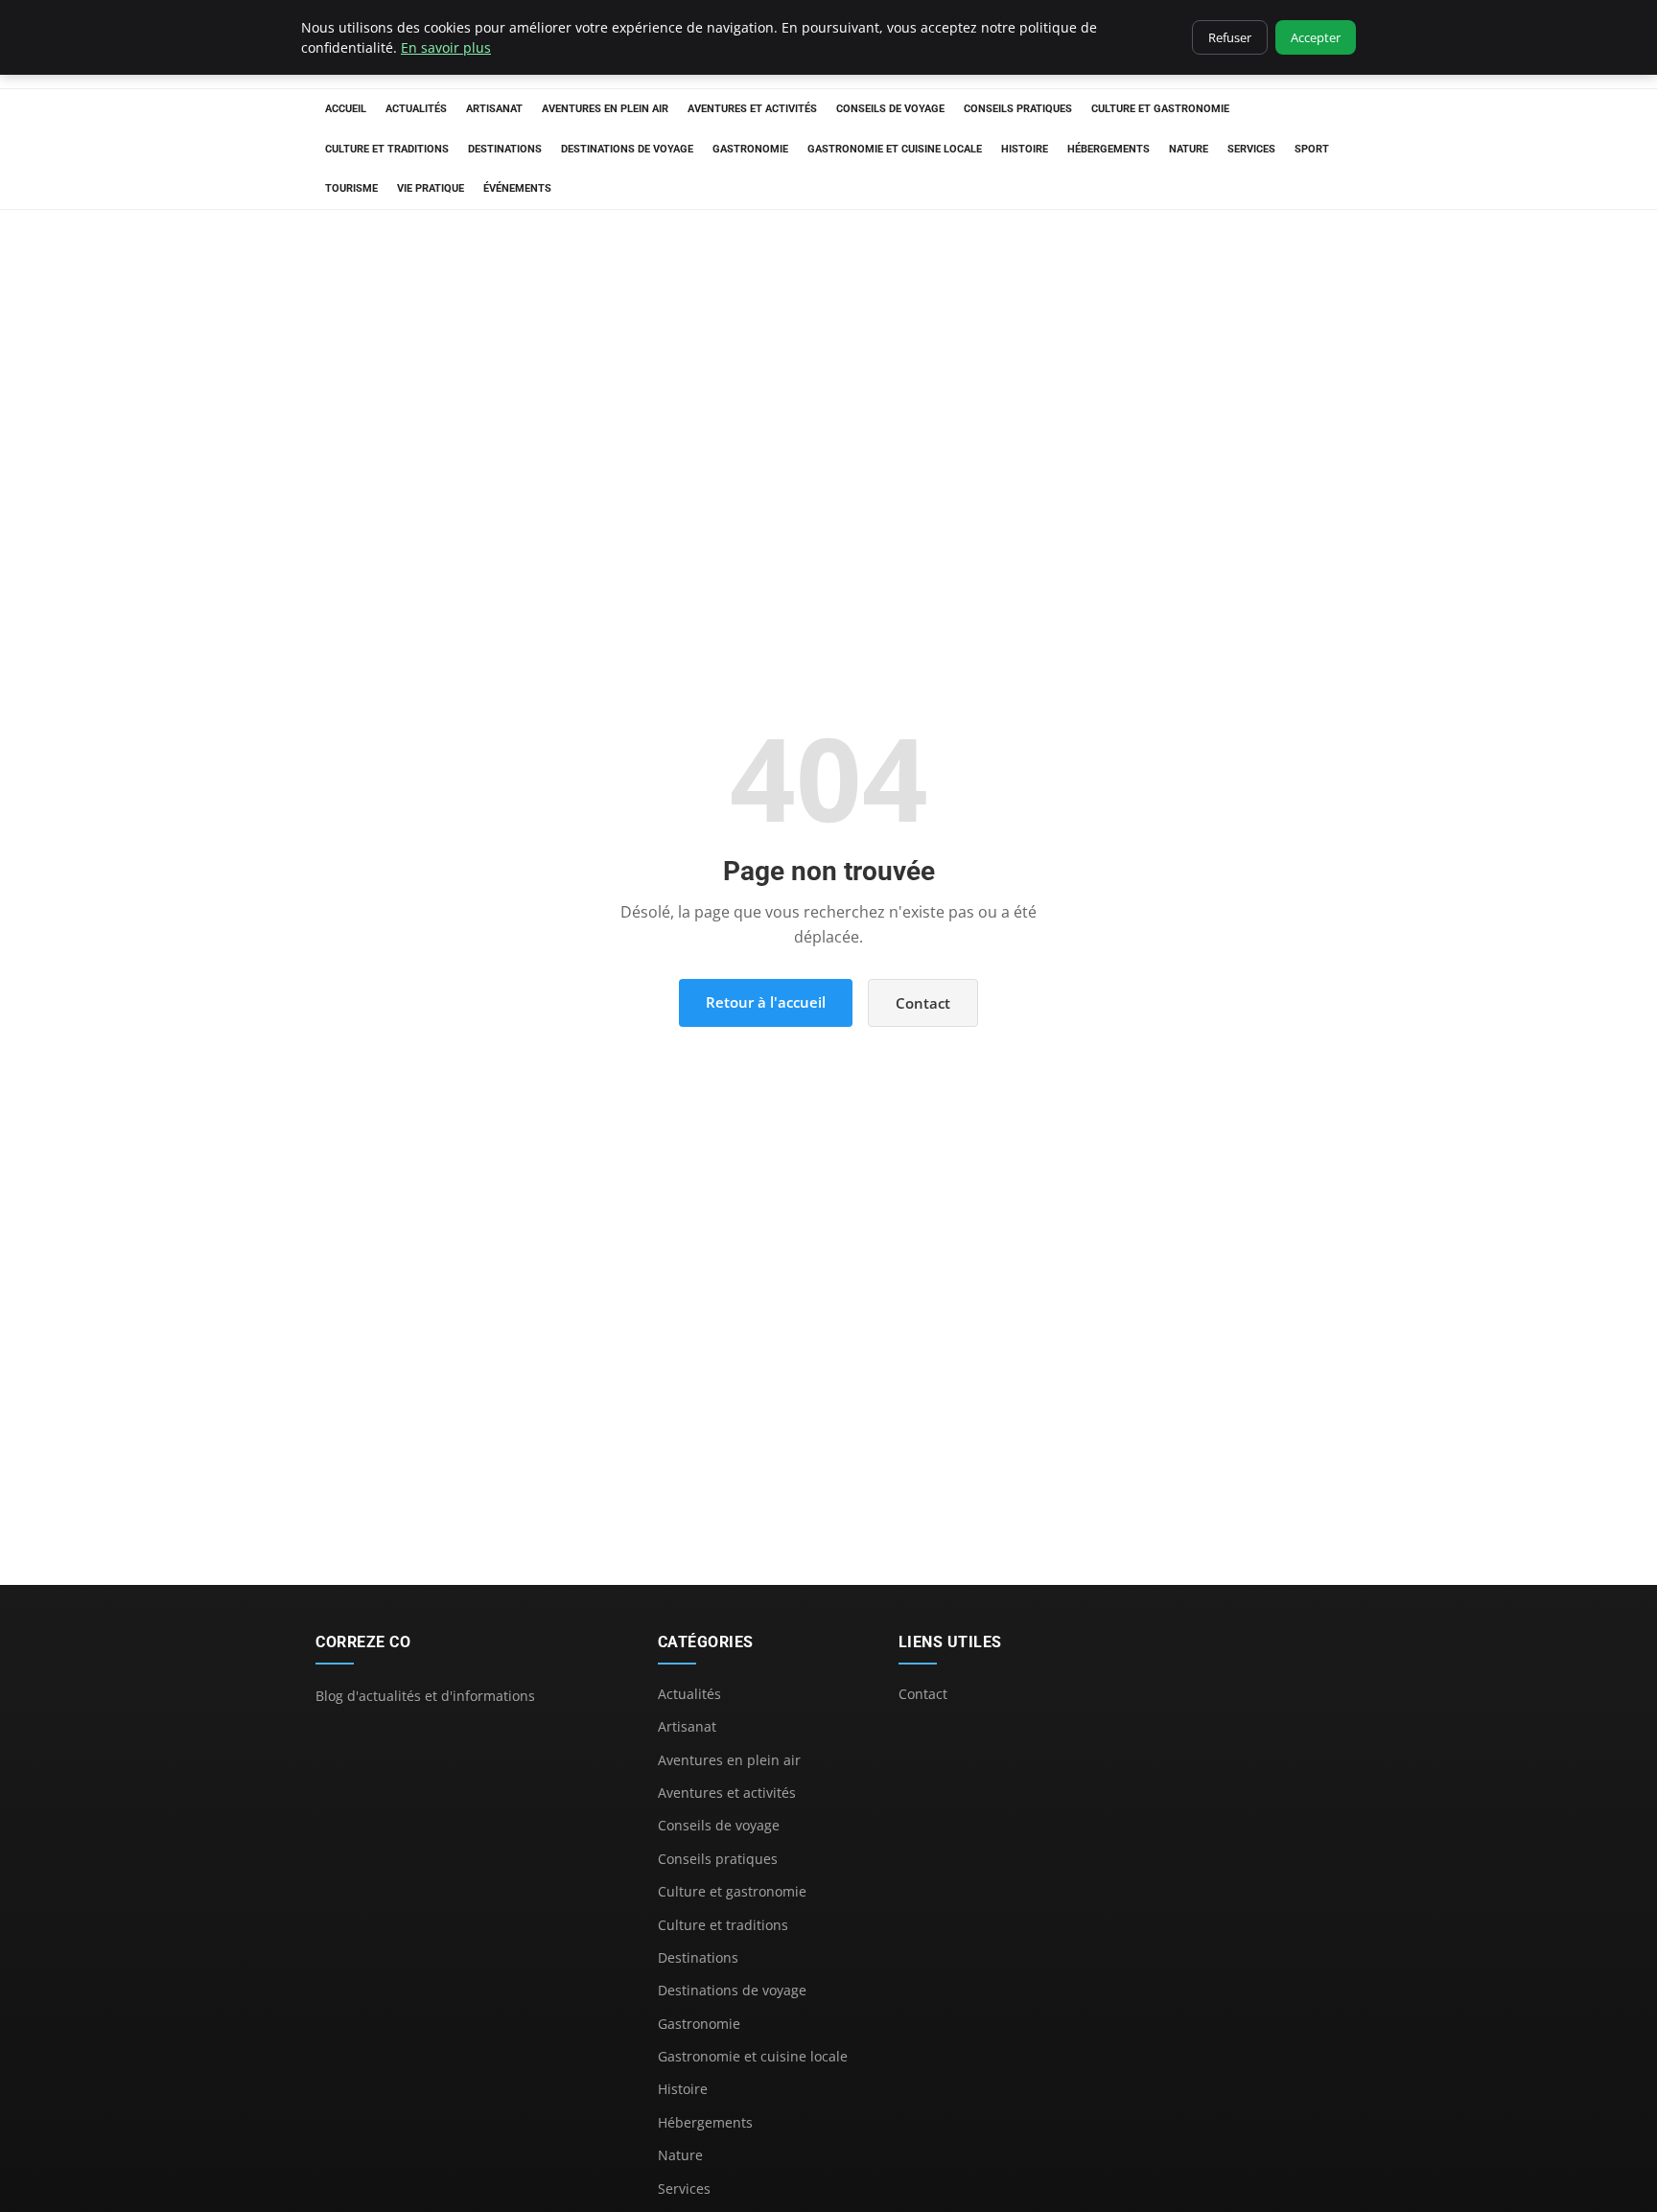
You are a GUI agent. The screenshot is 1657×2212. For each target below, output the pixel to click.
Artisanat (494, 109)
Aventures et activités (752, 109)
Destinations (505, 149)
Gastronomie (750, 149)
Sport (1312, 149)
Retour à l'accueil (766, 1002)
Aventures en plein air (605, 109)
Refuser (1230, 37)
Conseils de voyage (890, 109)
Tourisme (351, 188)
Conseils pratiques (1018, 109)
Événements (517, 188)
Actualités (416, 109)
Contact (923, 1003)
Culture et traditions (387, 149)
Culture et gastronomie (1160, 109)
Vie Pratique (431, 188)
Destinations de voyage (627, 149)
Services (1251, 149)
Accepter (1316, 37)
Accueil (346, 109)
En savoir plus (446, 47)
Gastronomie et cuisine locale (895, 149)
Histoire (1025, 149)
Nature (1189, 149)
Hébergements (1109, 149)
